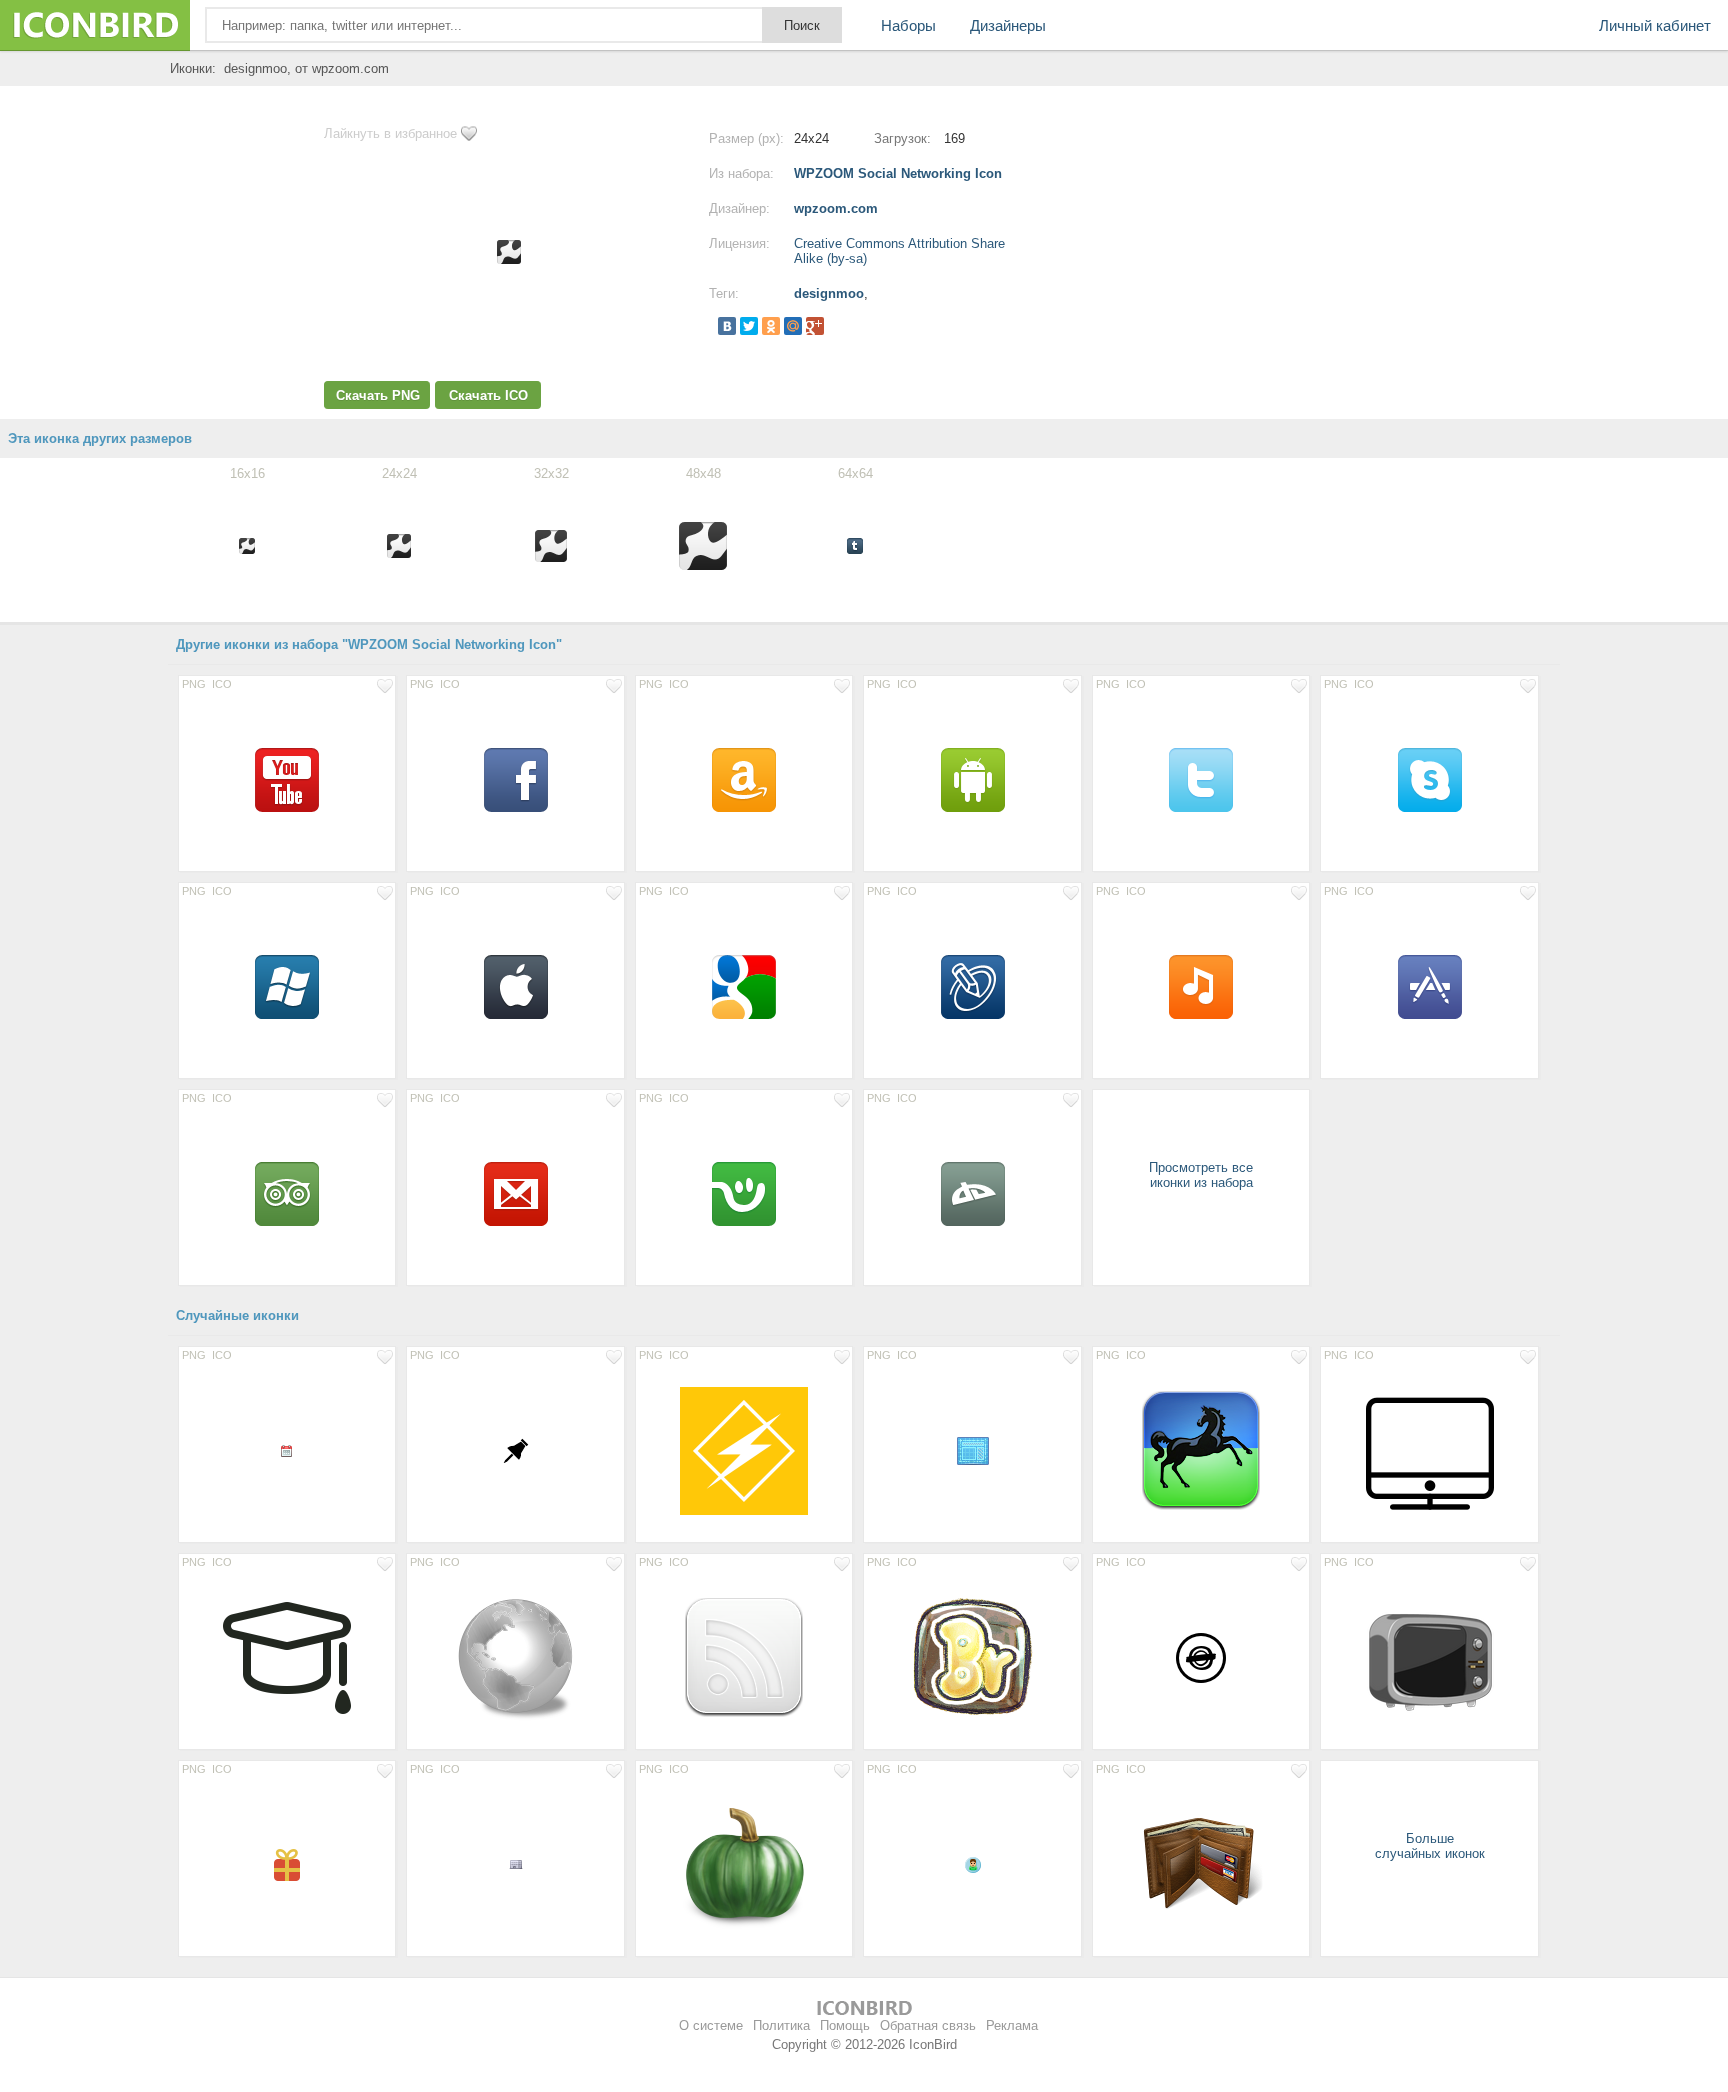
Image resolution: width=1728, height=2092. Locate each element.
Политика (781, 2025)
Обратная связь (928, 2025)
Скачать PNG (378, 395)
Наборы (908, 25)
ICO (222, 684)
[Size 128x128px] (1429, 1450)
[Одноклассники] (771, 326)
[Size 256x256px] (515, 1657)
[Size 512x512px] (744, 1450)
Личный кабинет (1655, 25)
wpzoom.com (836, 208)
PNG (194, 684)
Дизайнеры (1008, 25)
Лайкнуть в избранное (390, 133)
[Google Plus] (815, 326)
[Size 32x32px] (972, 1450)
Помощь (845, 2025)
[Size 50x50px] (1201, 1657)
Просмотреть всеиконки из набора (1201, 1175)
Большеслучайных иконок (1430, 1846)
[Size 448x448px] (287, 1657)
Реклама (1012, 2025)
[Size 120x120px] (1201, 1450)
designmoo (829, 293)
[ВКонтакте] (727, 326)
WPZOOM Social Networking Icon (898, 173)
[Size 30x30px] (515, 1450)
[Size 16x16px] (287, 1450)
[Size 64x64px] (287, 779)
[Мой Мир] (793, 326)
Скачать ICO (488, 395)
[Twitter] (749, 326)
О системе (711, 2025)
